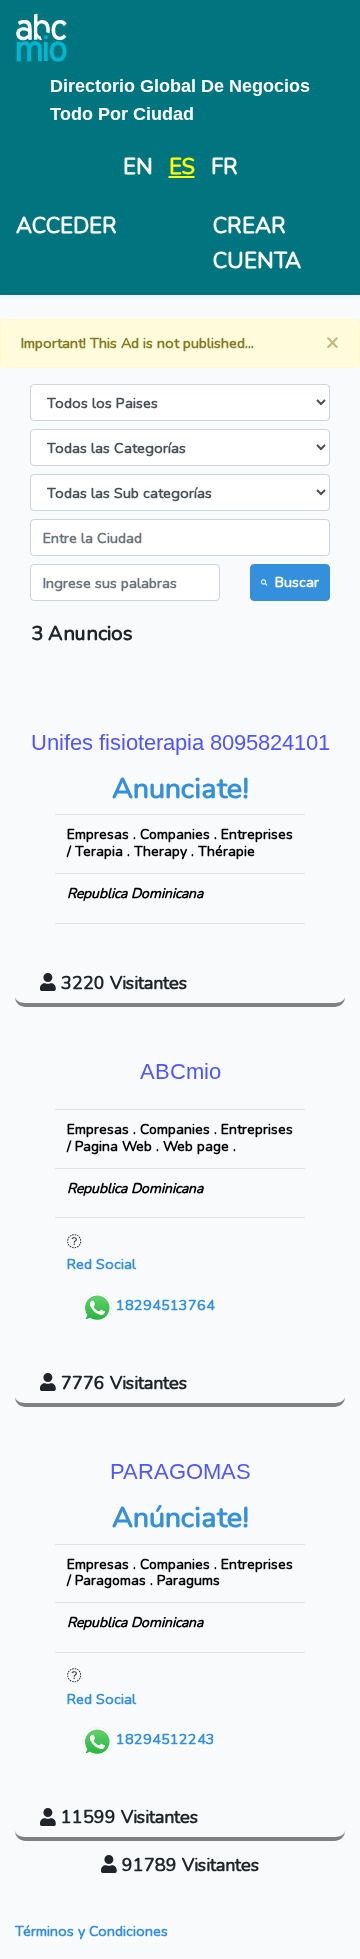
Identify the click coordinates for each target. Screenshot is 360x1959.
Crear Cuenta (257, 243)
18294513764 (163, 1305)
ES (182, 167)
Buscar (297, 582)
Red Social (101, 1264)
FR (224, 167)
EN (138, 167)
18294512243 (163, 1739)
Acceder (66, 226)
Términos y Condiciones (91, 1931)
